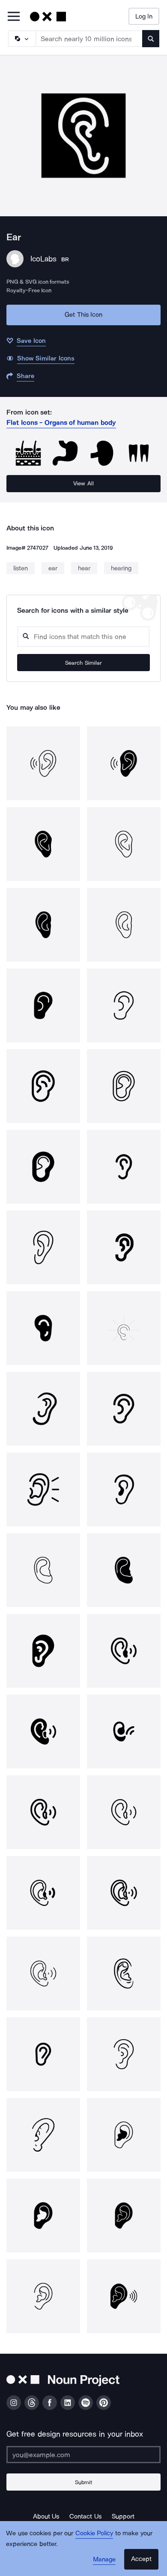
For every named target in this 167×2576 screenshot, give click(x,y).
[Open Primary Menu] (14, 17)
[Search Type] (21, 39)
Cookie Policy (94, 2533)
